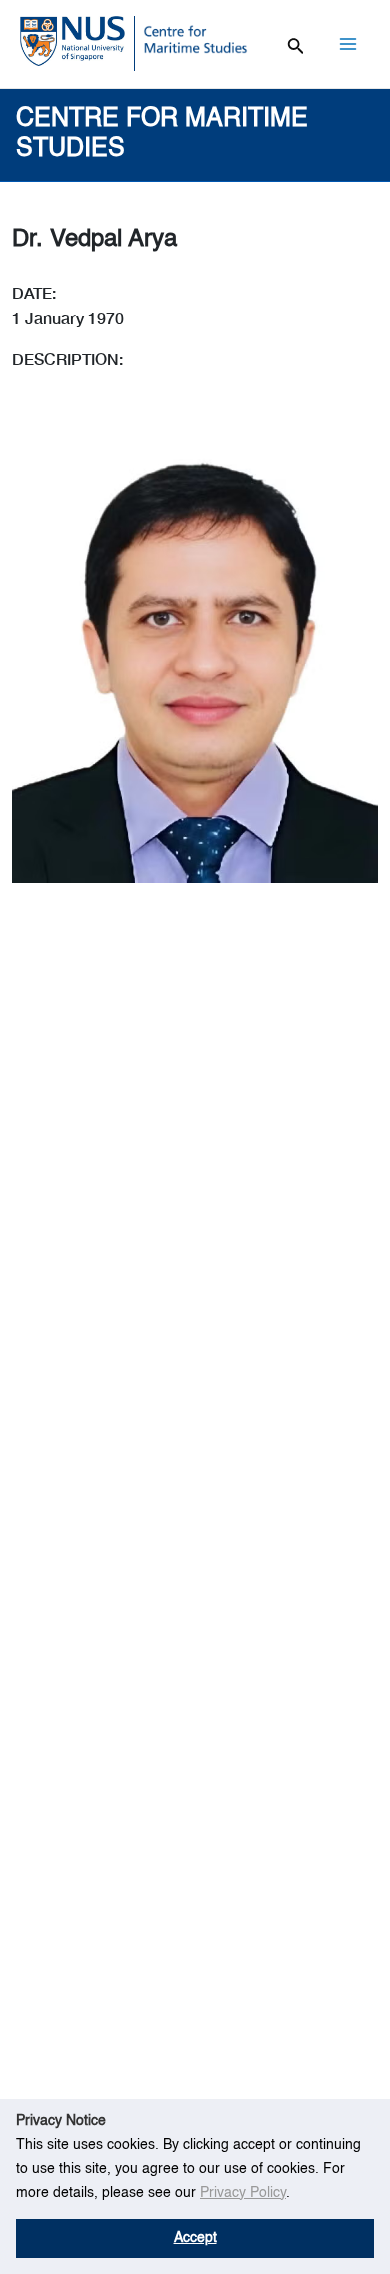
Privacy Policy (243, 2193)
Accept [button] (195, 2238)
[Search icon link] (296, 43)
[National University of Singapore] (72, 40)
